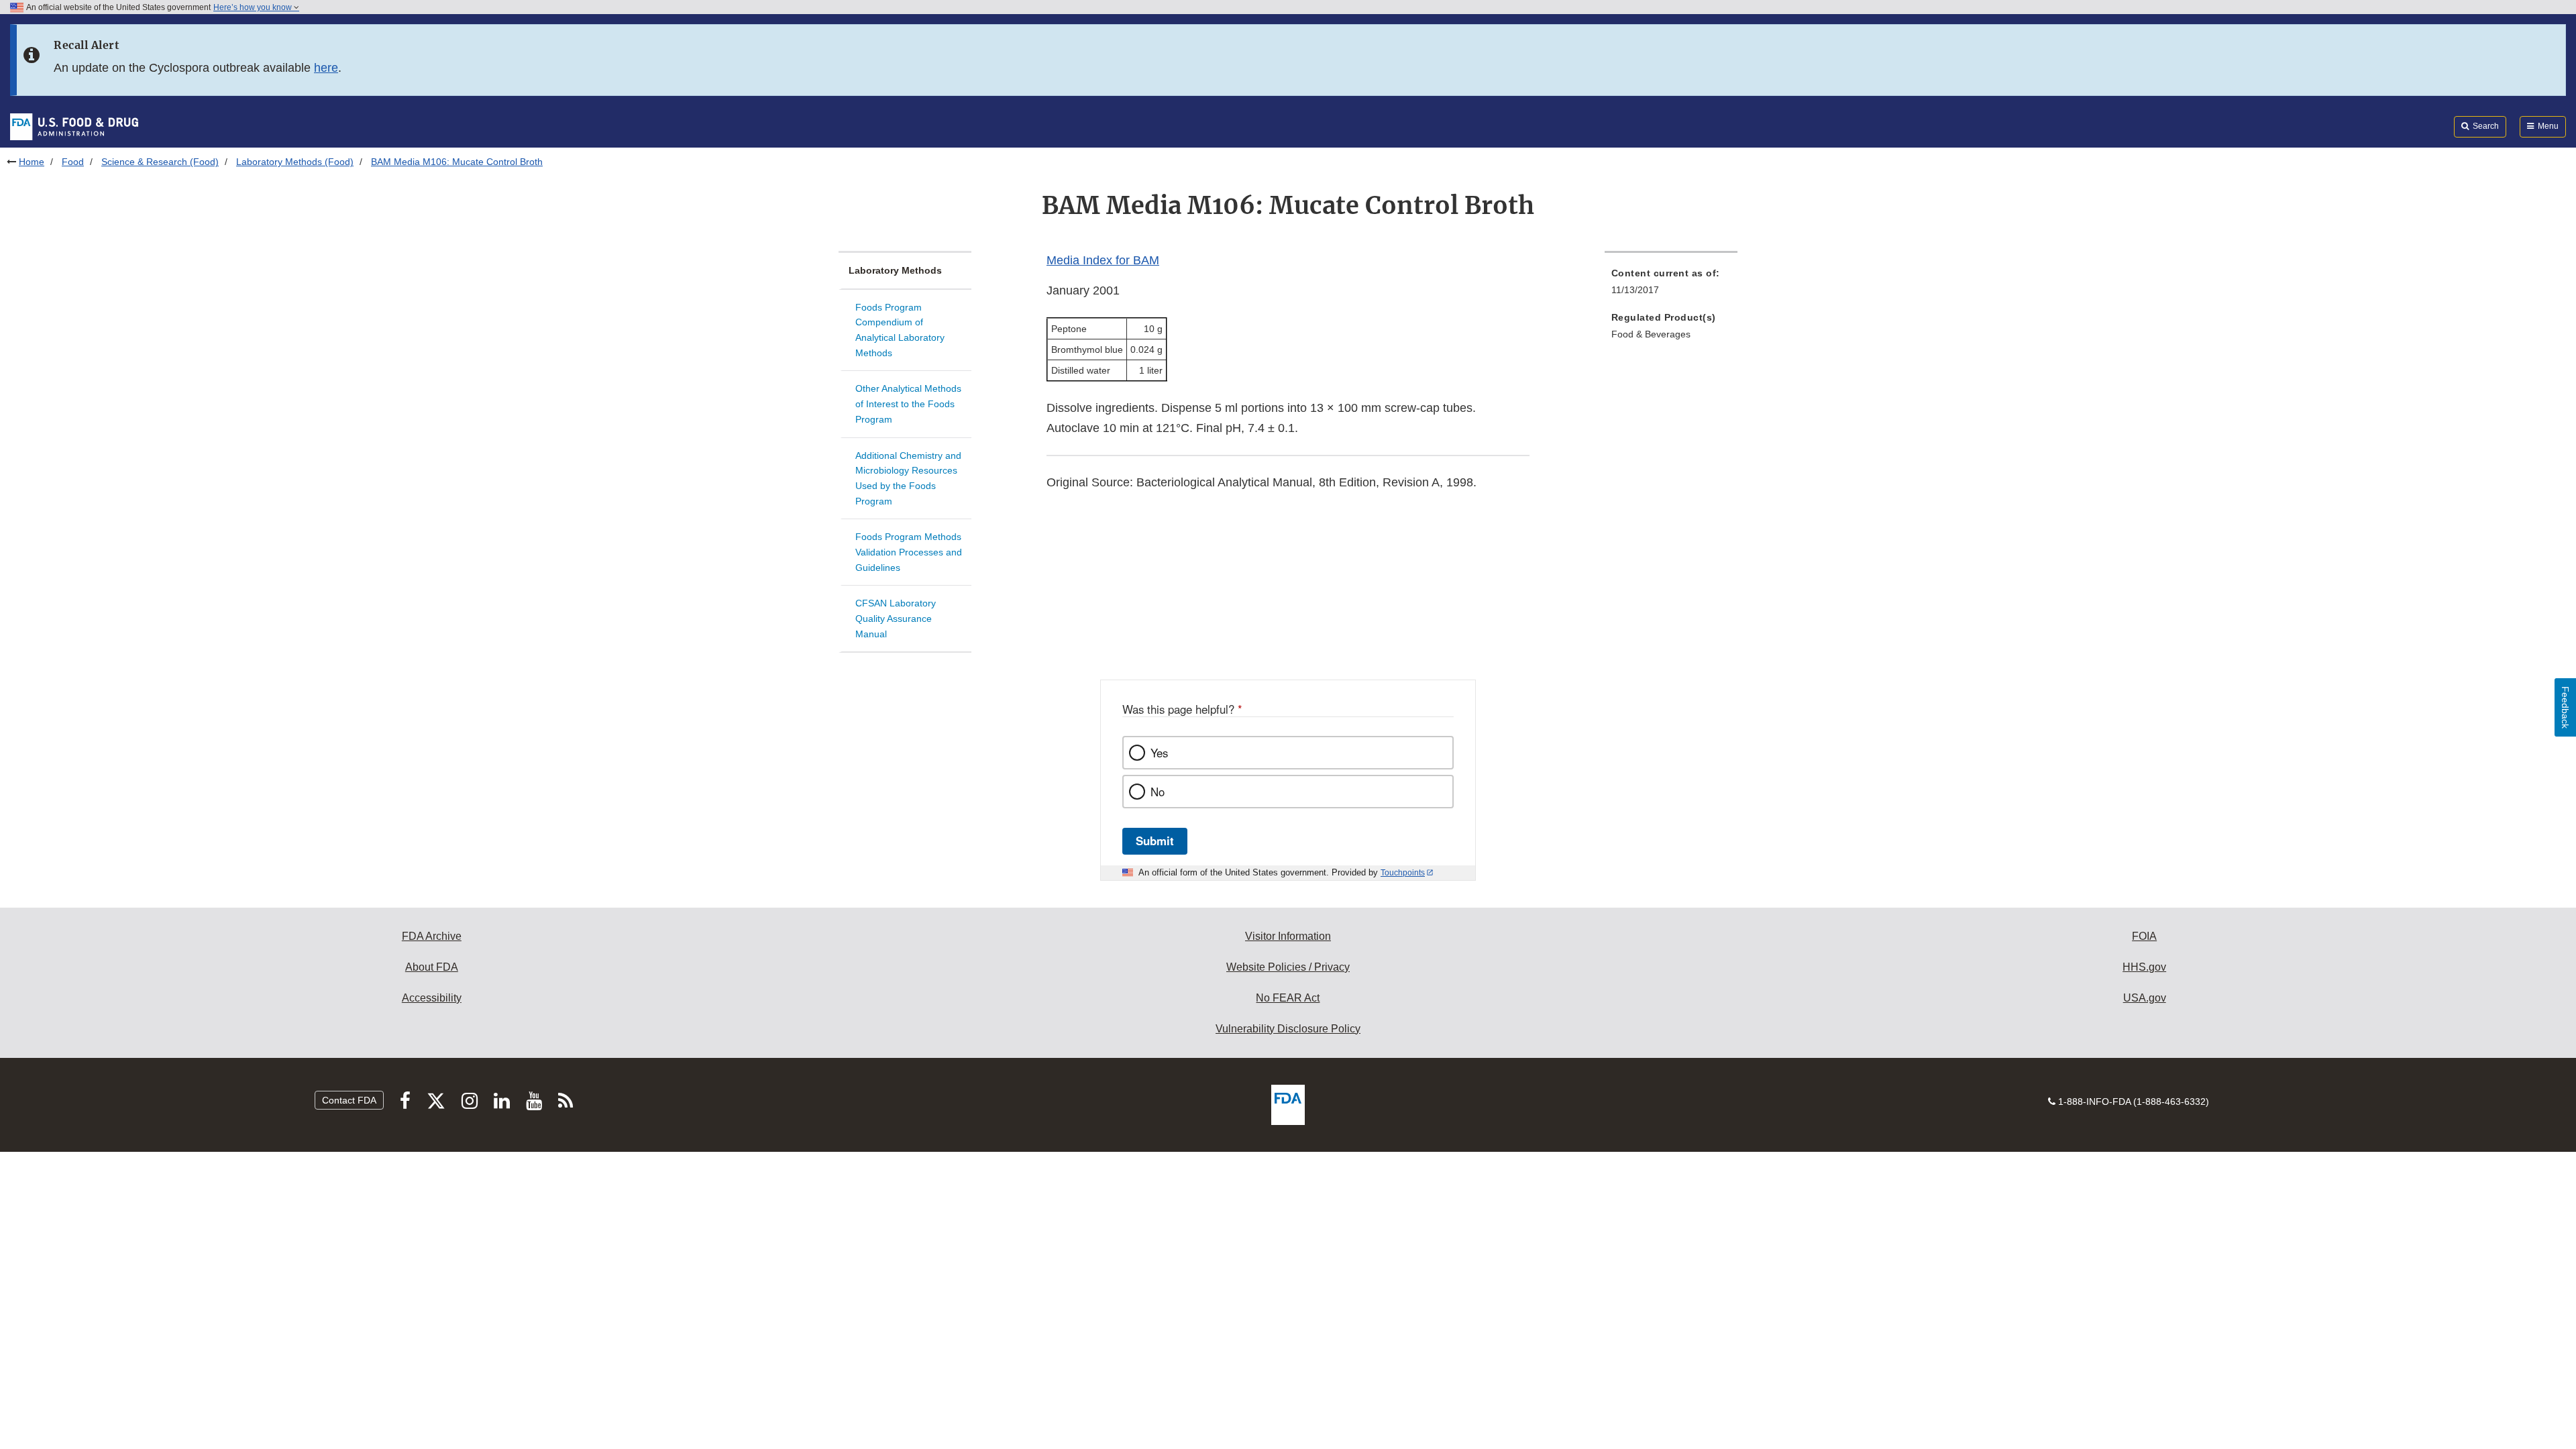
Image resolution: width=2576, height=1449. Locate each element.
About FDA (432, 967)
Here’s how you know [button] (254, 7)
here (326, 68)
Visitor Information (1288, 936)
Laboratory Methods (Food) (295, 162)
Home (32, 162)
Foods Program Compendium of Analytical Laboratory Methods (900, 330)
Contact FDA (349, 1100)
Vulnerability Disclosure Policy (1288, 1029)
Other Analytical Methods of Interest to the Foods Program (908, 404)
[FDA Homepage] (74, 126)
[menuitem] (1671, 285)
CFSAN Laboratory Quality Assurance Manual (896, 618)
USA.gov (2145, 998)
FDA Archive (432, 936)
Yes (1159, 753)
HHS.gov (2144, 967)
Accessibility (432, 998)
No (1158, 792)
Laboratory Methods (895, 270)
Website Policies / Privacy (1288, 967)
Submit (1155, 841)
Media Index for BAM (1103, 260)
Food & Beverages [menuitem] (1651, 334)
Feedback (2565, 707)
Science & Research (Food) (160, 162)
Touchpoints (1403, 873)
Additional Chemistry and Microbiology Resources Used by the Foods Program (908, 478)
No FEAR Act (1288, 998)
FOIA (2144, 936)
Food (73, 162)
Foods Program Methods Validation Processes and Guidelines (909, 552)
